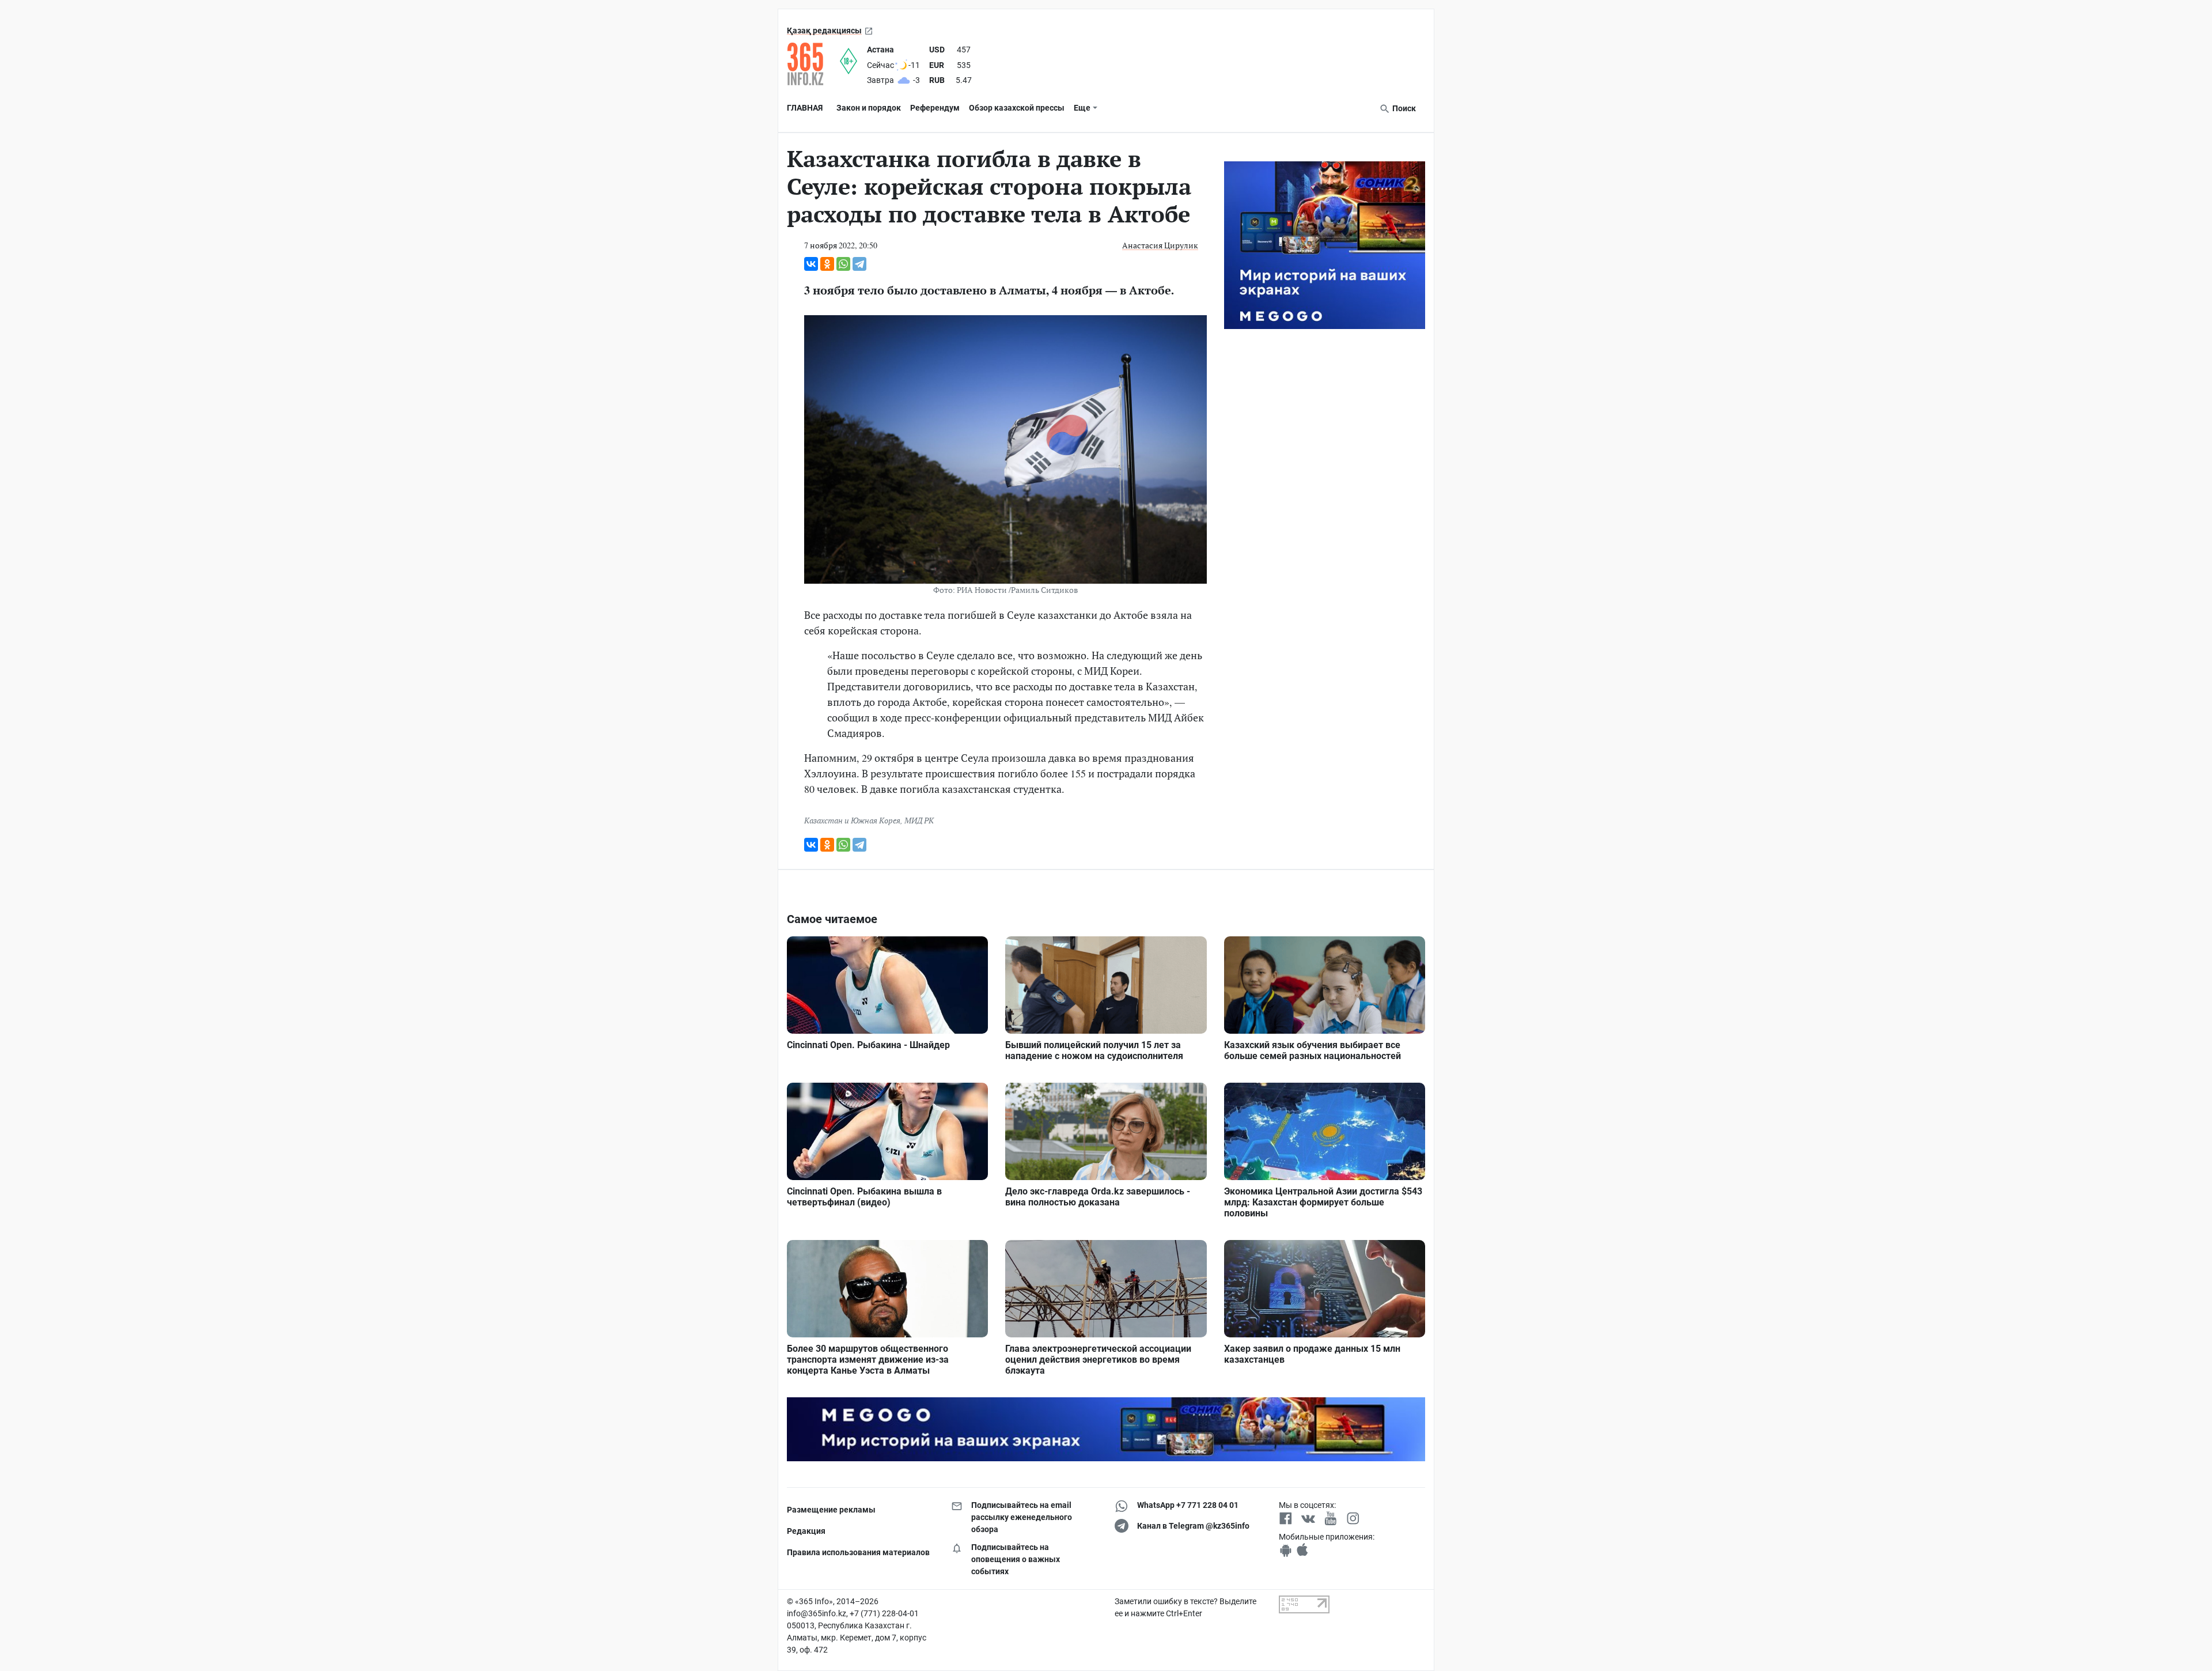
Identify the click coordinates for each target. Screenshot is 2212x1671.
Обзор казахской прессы (1017, 108)
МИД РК (919, 820)
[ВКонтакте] (811, 264)
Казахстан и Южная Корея (852, 820)
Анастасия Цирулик (1160, 245)
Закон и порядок (869, 108)
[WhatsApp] (843, 264)
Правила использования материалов (858, 1552)
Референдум (935, 108)
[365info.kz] (813, 64)
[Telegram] (859, 264)
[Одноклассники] (827, 264)
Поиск (1403, 108)
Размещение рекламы (831, 1510)
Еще (1082, 108)
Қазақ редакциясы (824, 31)
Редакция (806, 1531)
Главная (805, 108)
